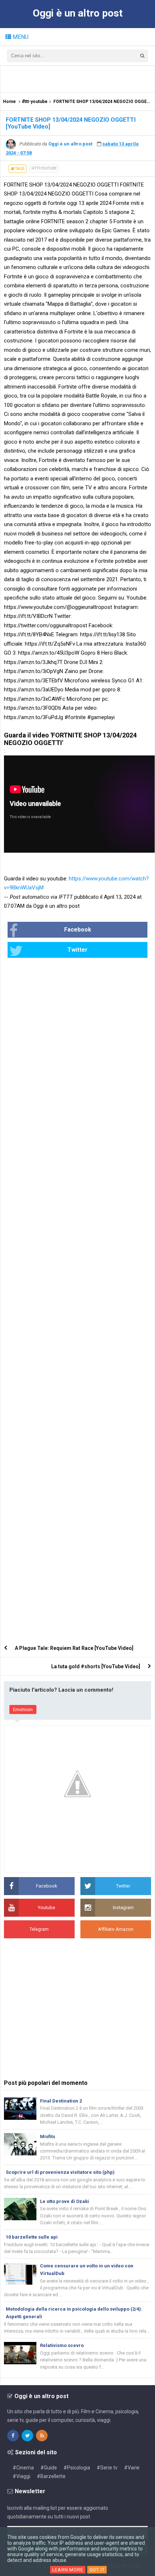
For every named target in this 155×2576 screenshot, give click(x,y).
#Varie (132, 2468)
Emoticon (23, 1709)
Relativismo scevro (62, 2345)
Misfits (48, 2137)
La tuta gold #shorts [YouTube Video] (96, 1666)
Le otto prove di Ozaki (65, 2201)
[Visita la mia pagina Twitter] (27, 2436)
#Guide (49, 2468)
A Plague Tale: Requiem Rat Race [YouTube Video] (74, 1648)
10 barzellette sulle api (32, 2237)
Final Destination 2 (61, 2101)
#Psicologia (77, 2468)
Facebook (78, 930)
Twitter (77, 950)
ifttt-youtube (44, 168)
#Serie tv (107, 2468)
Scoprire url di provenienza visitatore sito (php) (60, 2172)
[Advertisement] (79, 78)
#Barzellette (51, 2476)
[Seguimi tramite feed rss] (42, 2436)
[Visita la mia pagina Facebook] (13, 2436)
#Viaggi (21, 2476)
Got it (97, 2570)
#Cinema (23, 2468)
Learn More (68, 2570)
